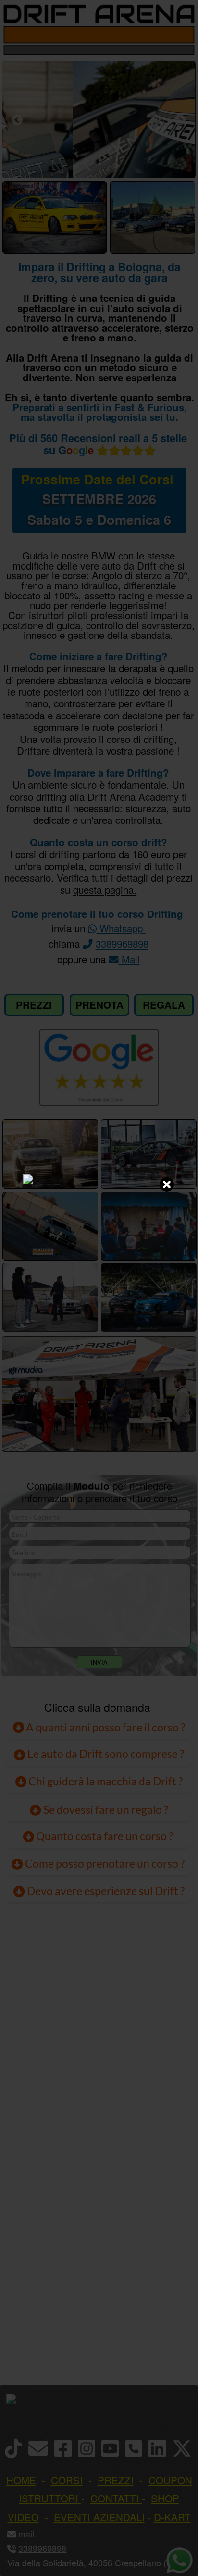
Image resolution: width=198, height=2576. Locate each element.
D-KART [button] (172, 2517)
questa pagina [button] (103, 889)
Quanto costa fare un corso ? (105, 1836)
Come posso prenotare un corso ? (105, 1863)
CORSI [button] (67, 2480)
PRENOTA (99, 1005)
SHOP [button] (165, 2498)
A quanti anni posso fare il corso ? (105, 1727)
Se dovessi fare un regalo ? (105, 1809)
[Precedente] (17, 120)
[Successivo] (180, 120)
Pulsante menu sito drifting (184, 35)
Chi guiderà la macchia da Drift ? (105, 1781)
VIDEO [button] (23, 2517)
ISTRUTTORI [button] (49, 2498)
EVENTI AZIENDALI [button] (99, 2517)
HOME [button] (21, 2480)
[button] (35, 2534)
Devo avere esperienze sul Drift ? (105, 1891)
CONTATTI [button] (115, 2498)
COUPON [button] (170, 2480)
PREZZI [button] (116, 2480)
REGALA (164, 1005)
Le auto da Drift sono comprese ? (105, 1754)
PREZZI (34, 1005)
